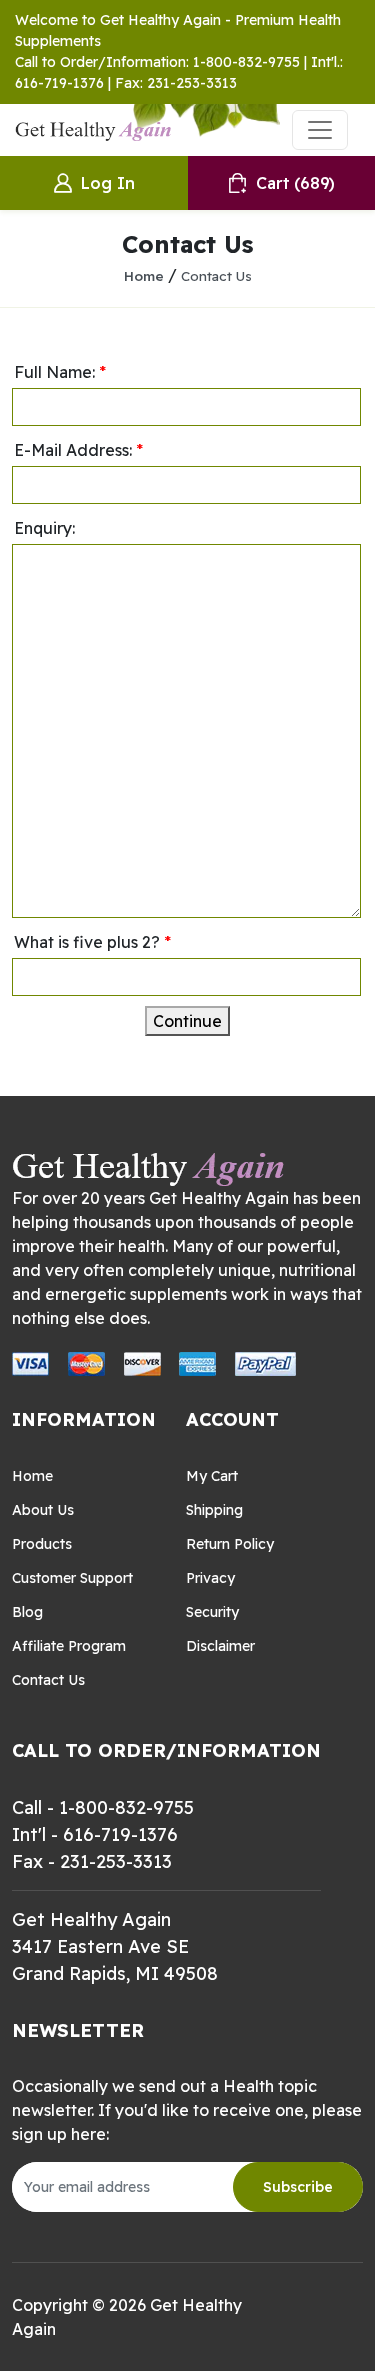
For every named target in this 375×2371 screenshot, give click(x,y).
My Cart (212, 1476)
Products (42, 1544)
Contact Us (216, 275)
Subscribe (298, 2187)
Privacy (210, 1578)
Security (212, 1612)
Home (144, 275)
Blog (27, 1612)
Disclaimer (220, 1646)
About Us (43, 1510)
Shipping (214, 1510)
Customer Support (72, 1578)
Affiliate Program (69, 1646)
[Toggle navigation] (320, 130)
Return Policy (230, 1544)
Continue (187, 1021)
